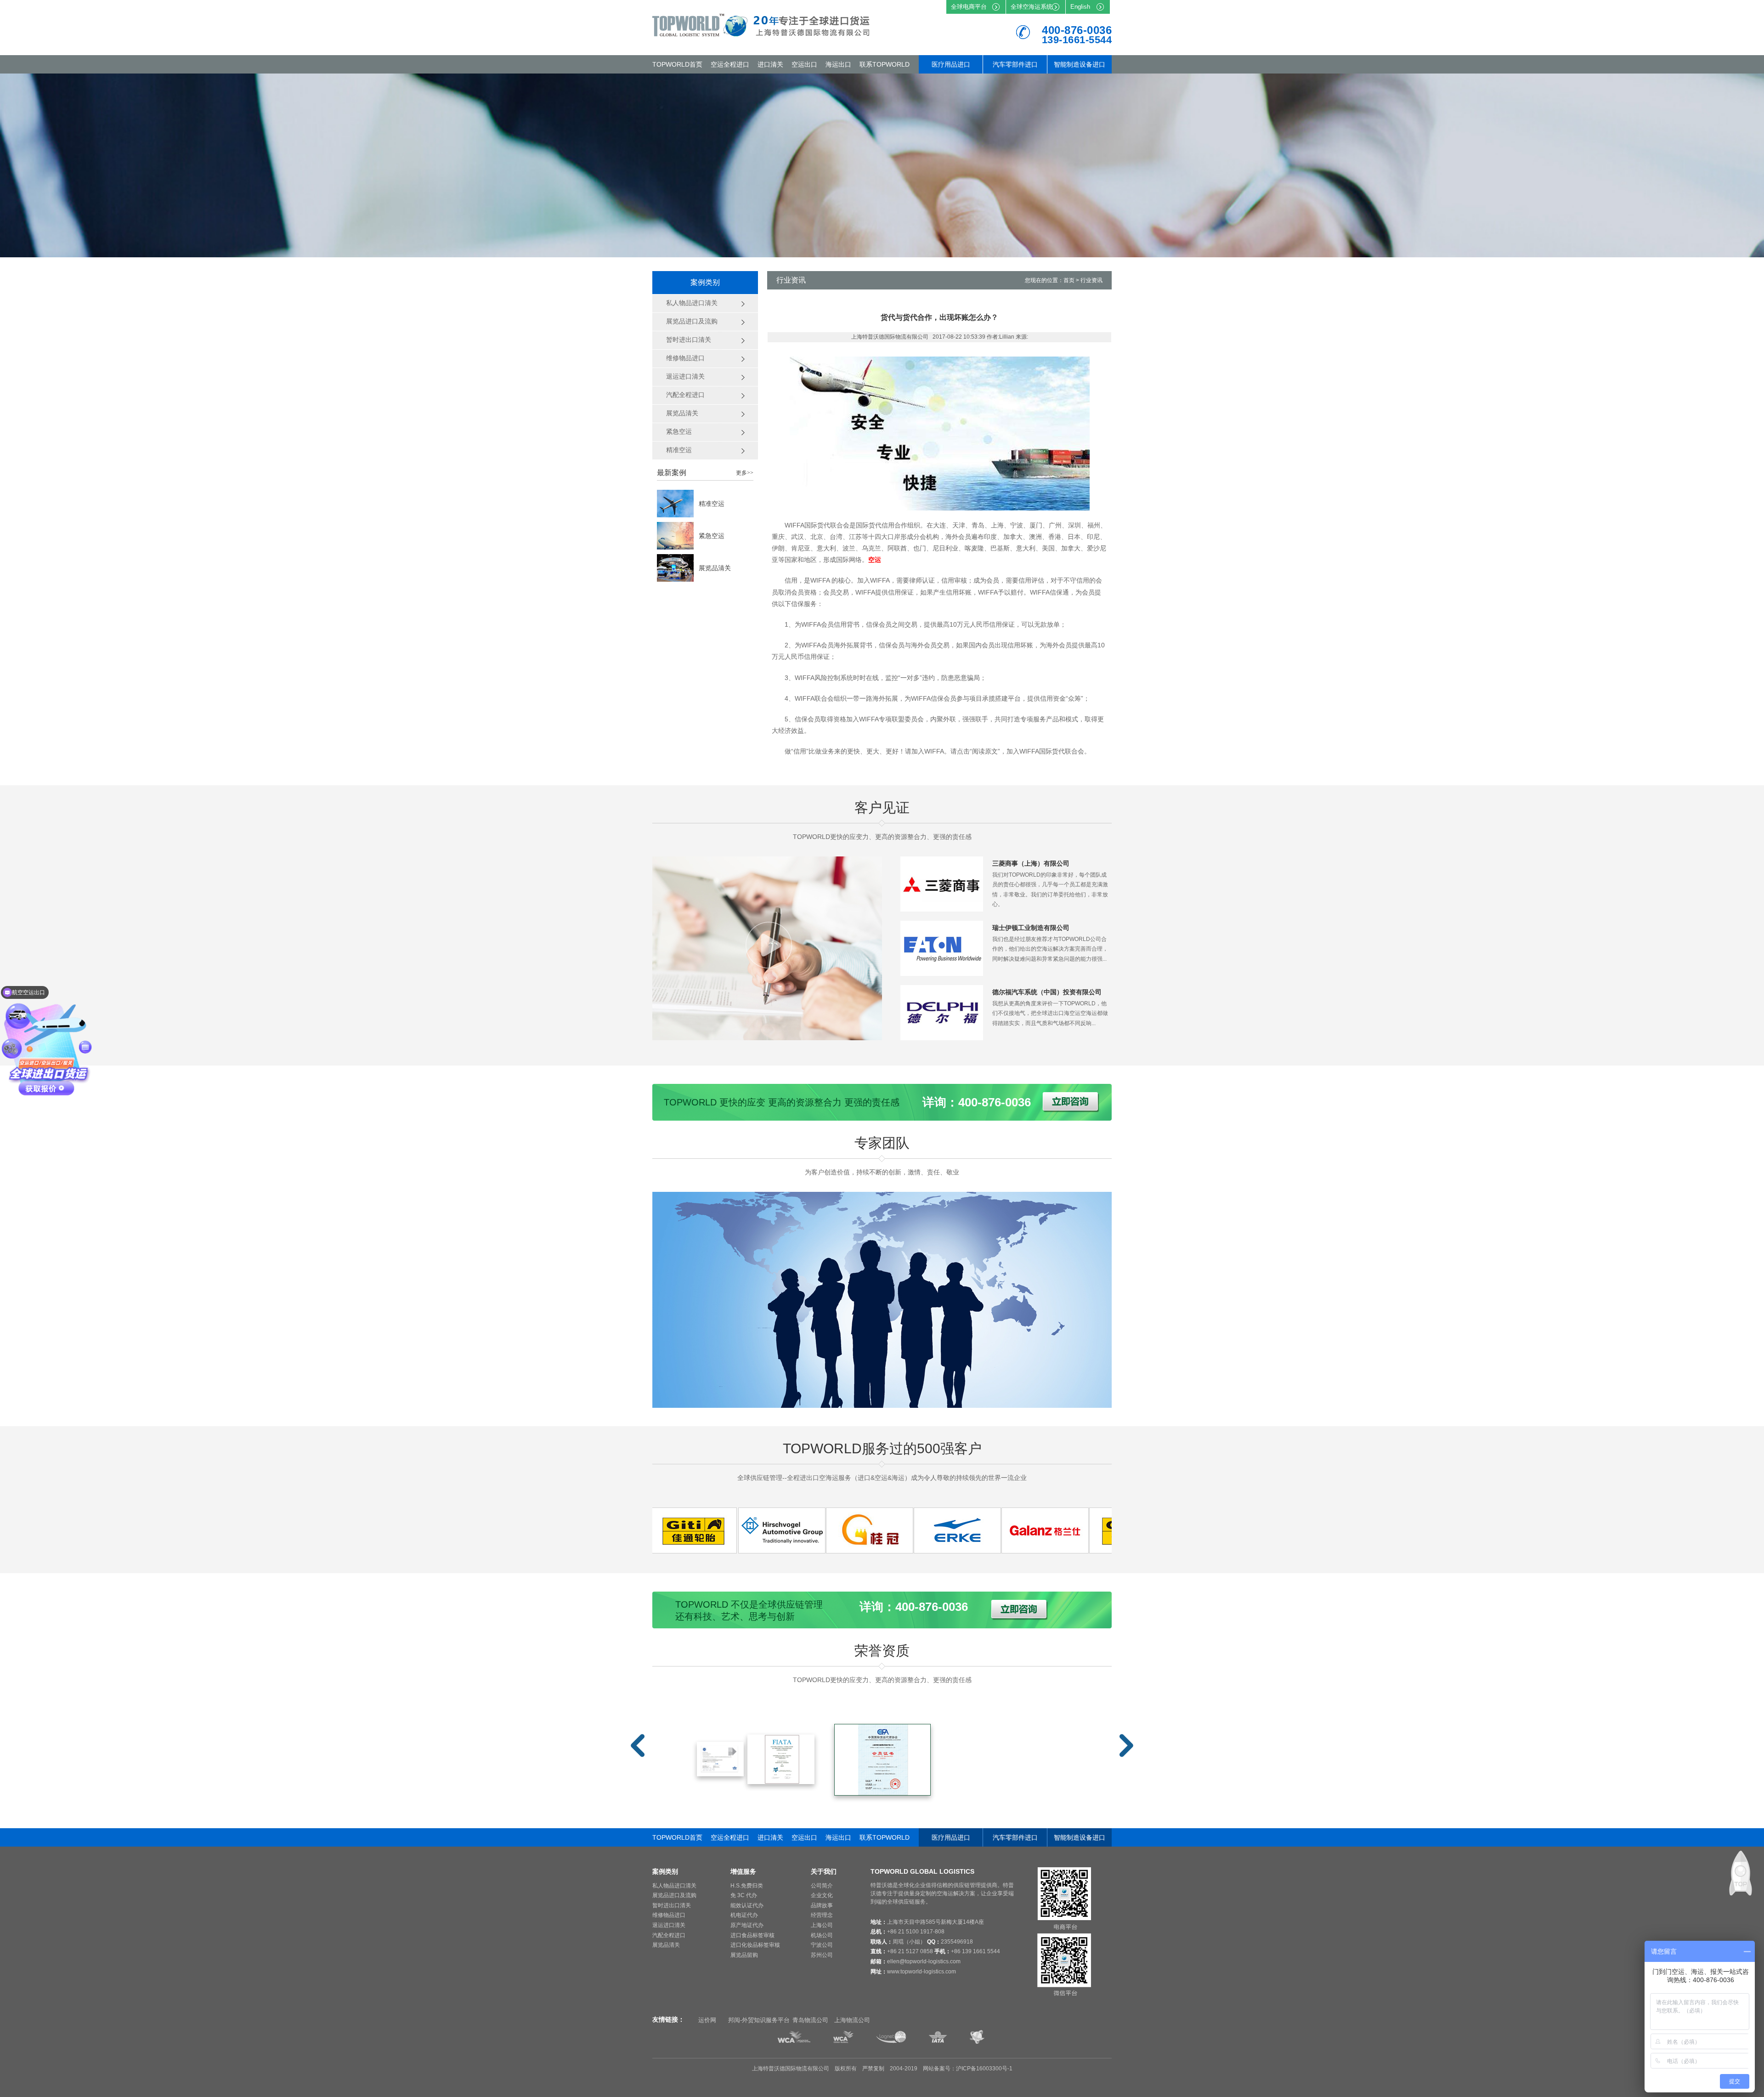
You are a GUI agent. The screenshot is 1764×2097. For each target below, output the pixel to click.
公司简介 (822, 1886)
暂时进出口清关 (672, 1905)
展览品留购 (744, 1955)
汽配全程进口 (669, 1935)
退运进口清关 (669, 1925)
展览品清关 (715, 568)
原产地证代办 (747, 1925)
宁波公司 (822, 1945)
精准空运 (712, 504)
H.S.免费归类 (747, 1886)
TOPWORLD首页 (677, 64)
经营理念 (822, 1915)
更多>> (745, 473)
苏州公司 (822, 1955)
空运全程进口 (730, 64)
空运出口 (804, 64)
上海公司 (822, 1925)
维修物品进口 (669, 1915)
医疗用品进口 (951, 64)
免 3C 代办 (744, 1895)
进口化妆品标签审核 (755, 1945)
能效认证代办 (747, 1905)
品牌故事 (822, 1905)
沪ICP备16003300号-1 (984, 2069)
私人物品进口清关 (674, 1886)
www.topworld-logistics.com (922, 1972)
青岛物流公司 (810, 2020)
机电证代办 (744, 1915)
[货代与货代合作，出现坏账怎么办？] (716, 1551)
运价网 (707, 2020)
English (1080, 7)
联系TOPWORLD (885, 64)
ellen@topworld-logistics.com (924, 1961)
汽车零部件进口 (1015, 64)
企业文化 (822, 1895)
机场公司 (822, 1935)
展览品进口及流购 (674, 1895)
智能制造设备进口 (1080, 64)
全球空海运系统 (1032, 7)
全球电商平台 (969, 7)
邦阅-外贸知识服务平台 (759, 2020)
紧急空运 (712, 536)
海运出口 (838, 64)
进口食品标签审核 (752, 1935)
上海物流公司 (852, 2020)
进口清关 (770, 64)
